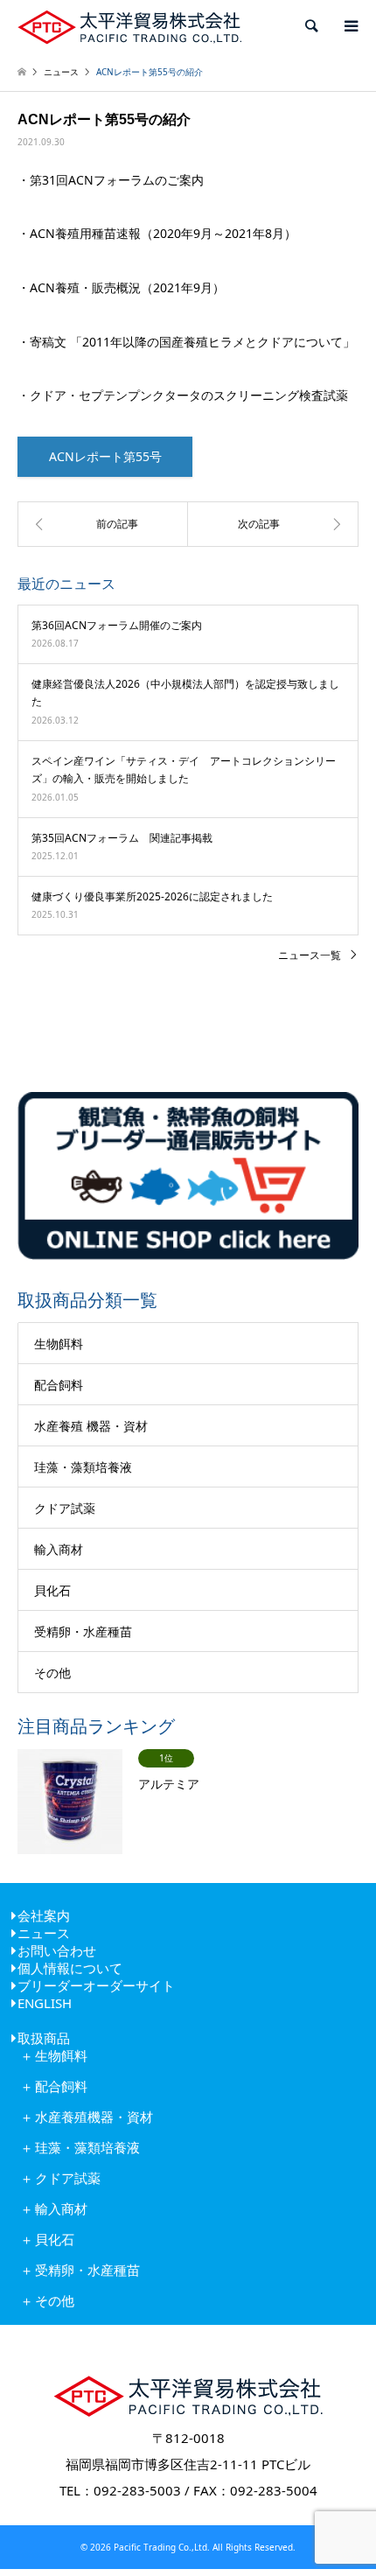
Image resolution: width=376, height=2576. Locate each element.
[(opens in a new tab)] (273, 524)
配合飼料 (59, 1385)
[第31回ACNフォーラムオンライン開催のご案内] (103, 524)
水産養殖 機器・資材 (91, 1426)
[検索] (310, 26)
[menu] (350, 26)
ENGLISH (45, 2003)
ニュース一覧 (310, 955)
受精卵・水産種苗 (83, 1631)
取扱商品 (44, 2038)
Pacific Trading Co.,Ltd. (160, 2547)
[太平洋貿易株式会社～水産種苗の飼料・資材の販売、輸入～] (129, 26)
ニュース (44, 1933)
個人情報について (70, 1968)
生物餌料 (59, 1344)
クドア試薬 (65, 1508)
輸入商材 (59, 1549)
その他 (52, 1673)
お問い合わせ (57, 1950)
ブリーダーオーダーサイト (96, 1985)
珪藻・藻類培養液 (83, 1467)
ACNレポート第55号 (105, 456)
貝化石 (52, 1590)
